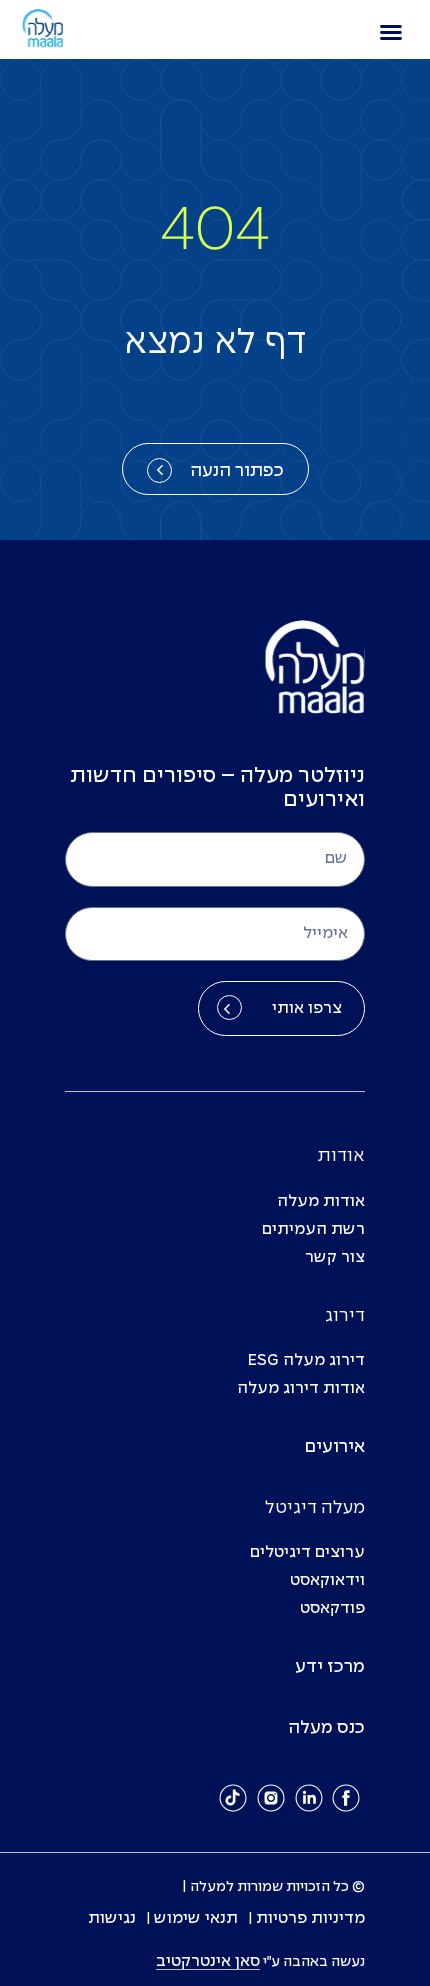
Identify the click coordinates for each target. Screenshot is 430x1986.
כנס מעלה (326, 1728)
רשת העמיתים (313, 1229)
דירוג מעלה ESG (306, 1360)
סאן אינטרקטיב (208, 1961)
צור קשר (335, 1257)
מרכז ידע (330, 1667)
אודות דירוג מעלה (301, 1388)
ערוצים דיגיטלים (307, 1552)
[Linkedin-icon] (309, 1798)
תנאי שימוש (196, 1918)
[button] (391, 32)
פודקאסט (332, 1608)
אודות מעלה (321, 1201)
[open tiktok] (234, 1798)
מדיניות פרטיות (310, 1918)
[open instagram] (271, 1798)
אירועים (335, 1447)
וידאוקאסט (327, 1580)
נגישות (112, 1918)
